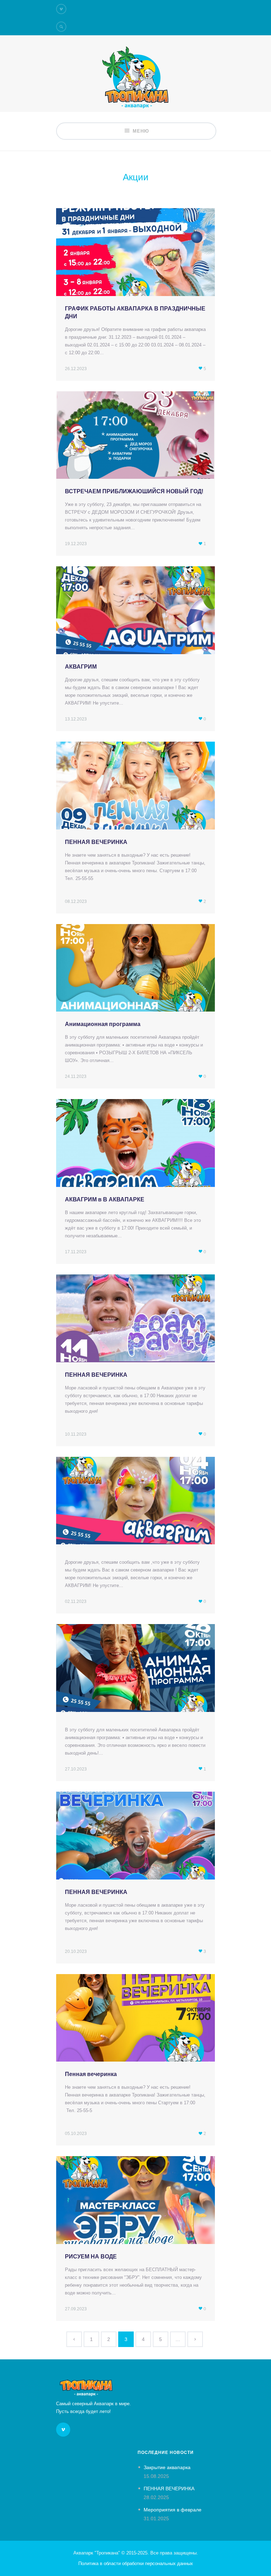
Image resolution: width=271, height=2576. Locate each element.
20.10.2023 (76, 1951)
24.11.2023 (76, 1076)
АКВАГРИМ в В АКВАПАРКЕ (105, 1199)
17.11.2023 (76, 1252)
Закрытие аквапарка (167, 2467)
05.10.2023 (76, 2134)
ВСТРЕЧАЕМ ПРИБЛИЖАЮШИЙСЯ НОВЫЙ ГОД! (134, 491)
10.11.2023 (76, 1434)
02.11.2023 (76, 1601)
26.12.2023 (76, 369)
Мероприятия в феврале (173, 2510)
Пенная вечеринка (91, 2074)
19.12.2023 (76, 544)
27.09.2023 (76, 2309)
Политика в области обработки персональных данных (136, 2563)
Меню (141, 131)
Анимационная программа (103, 1024)
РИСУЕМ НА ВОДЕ (91, 2257)
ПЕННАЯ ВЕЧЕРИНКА (96, 842)
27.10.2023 (76, 1769)
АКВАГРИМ (81, 667)
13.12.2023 (76, 719)
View (135, 257)
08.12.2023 (76, 901)
